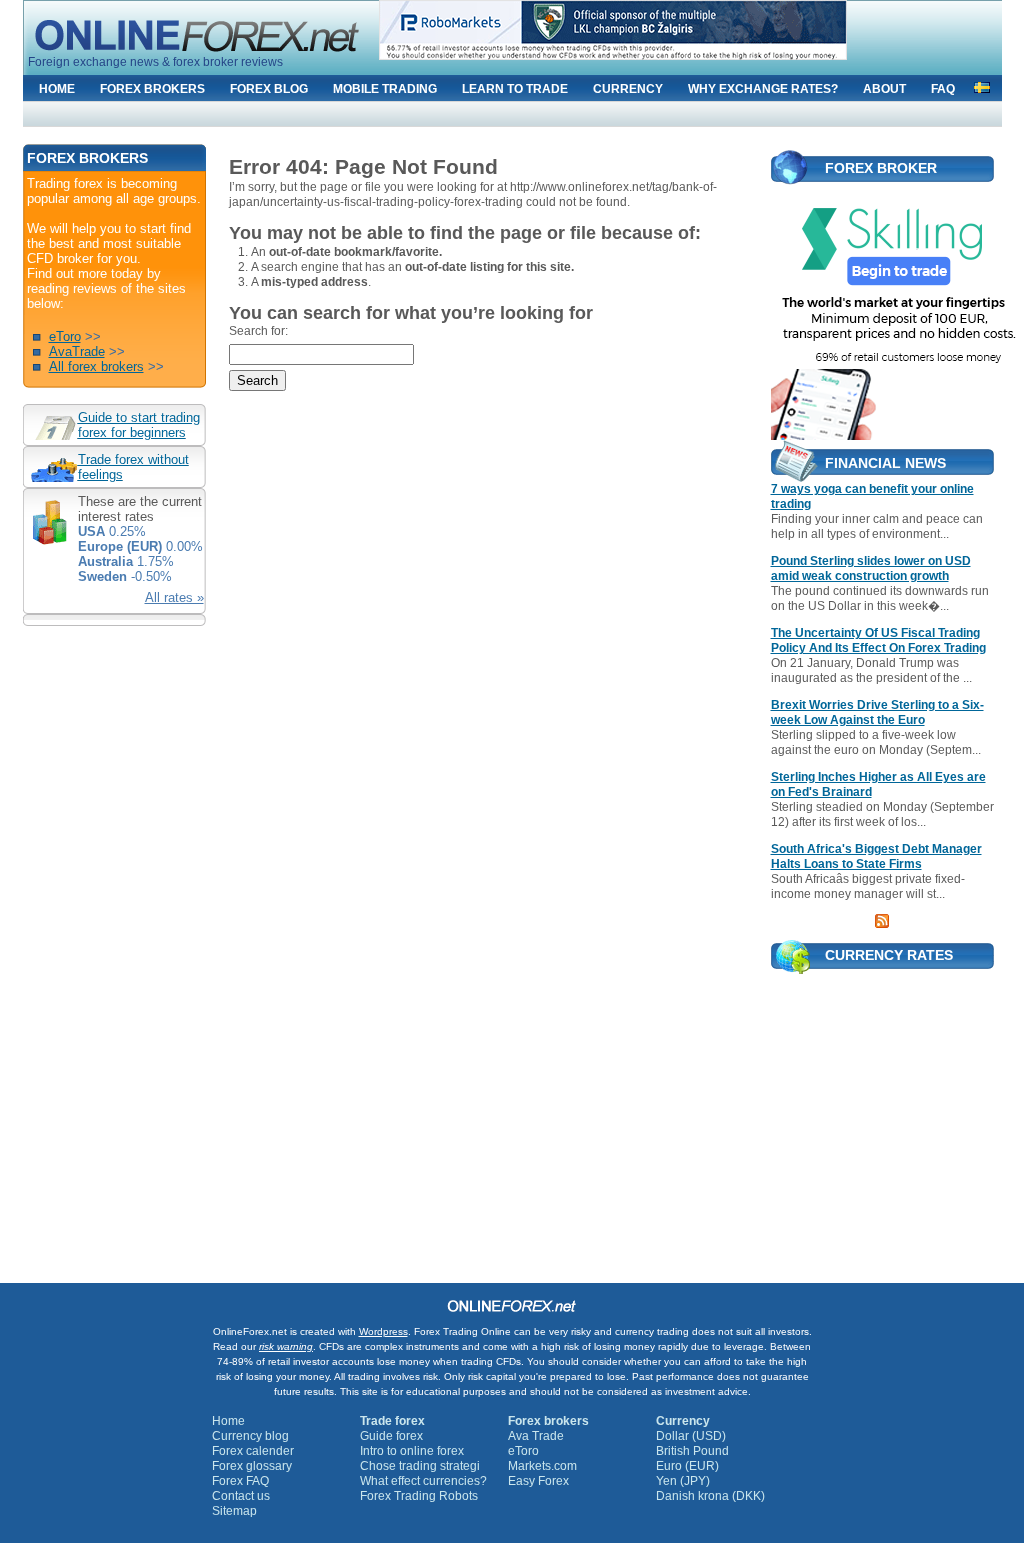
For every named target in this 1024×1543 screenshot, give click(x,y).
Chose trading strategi (420, 1466)
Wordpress (383, 1331)
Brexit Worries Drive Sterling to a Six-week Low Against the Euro (877, 712)
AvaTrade (77, 351)
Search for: (258, 331)
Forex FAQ (240, 1481)
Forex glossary (252, 1466)
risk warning (286, 1346)
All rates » (174, 597)
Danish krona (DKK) (710, 1496)
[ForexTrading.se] (982, 85)
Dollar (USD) (691, 1436)
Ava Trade (536, 1436)
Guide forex (391, 1436)
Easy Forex (538, 1481)
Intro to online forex (412, 1451)
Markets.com (542, 1466)
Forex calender (253, 1451)
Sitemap (234, 1511)
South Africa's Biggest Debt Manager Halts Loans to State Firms (876, 856)
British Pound (692, 1451)
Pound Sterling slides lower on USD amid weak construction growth (871, 568)
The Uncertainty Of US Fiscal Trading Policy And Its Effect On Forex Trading (878, 640)
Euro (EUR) (687, 1466)
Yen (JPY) (683, 1481)
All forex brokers (96, 366)
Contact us (241, 1496)
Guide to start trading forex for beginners (139, 425)
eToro (65, 336)
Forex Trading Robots (419, 1496)
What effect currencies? (423, 1481)
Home (228, 1421)
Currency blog (250, 1436)
